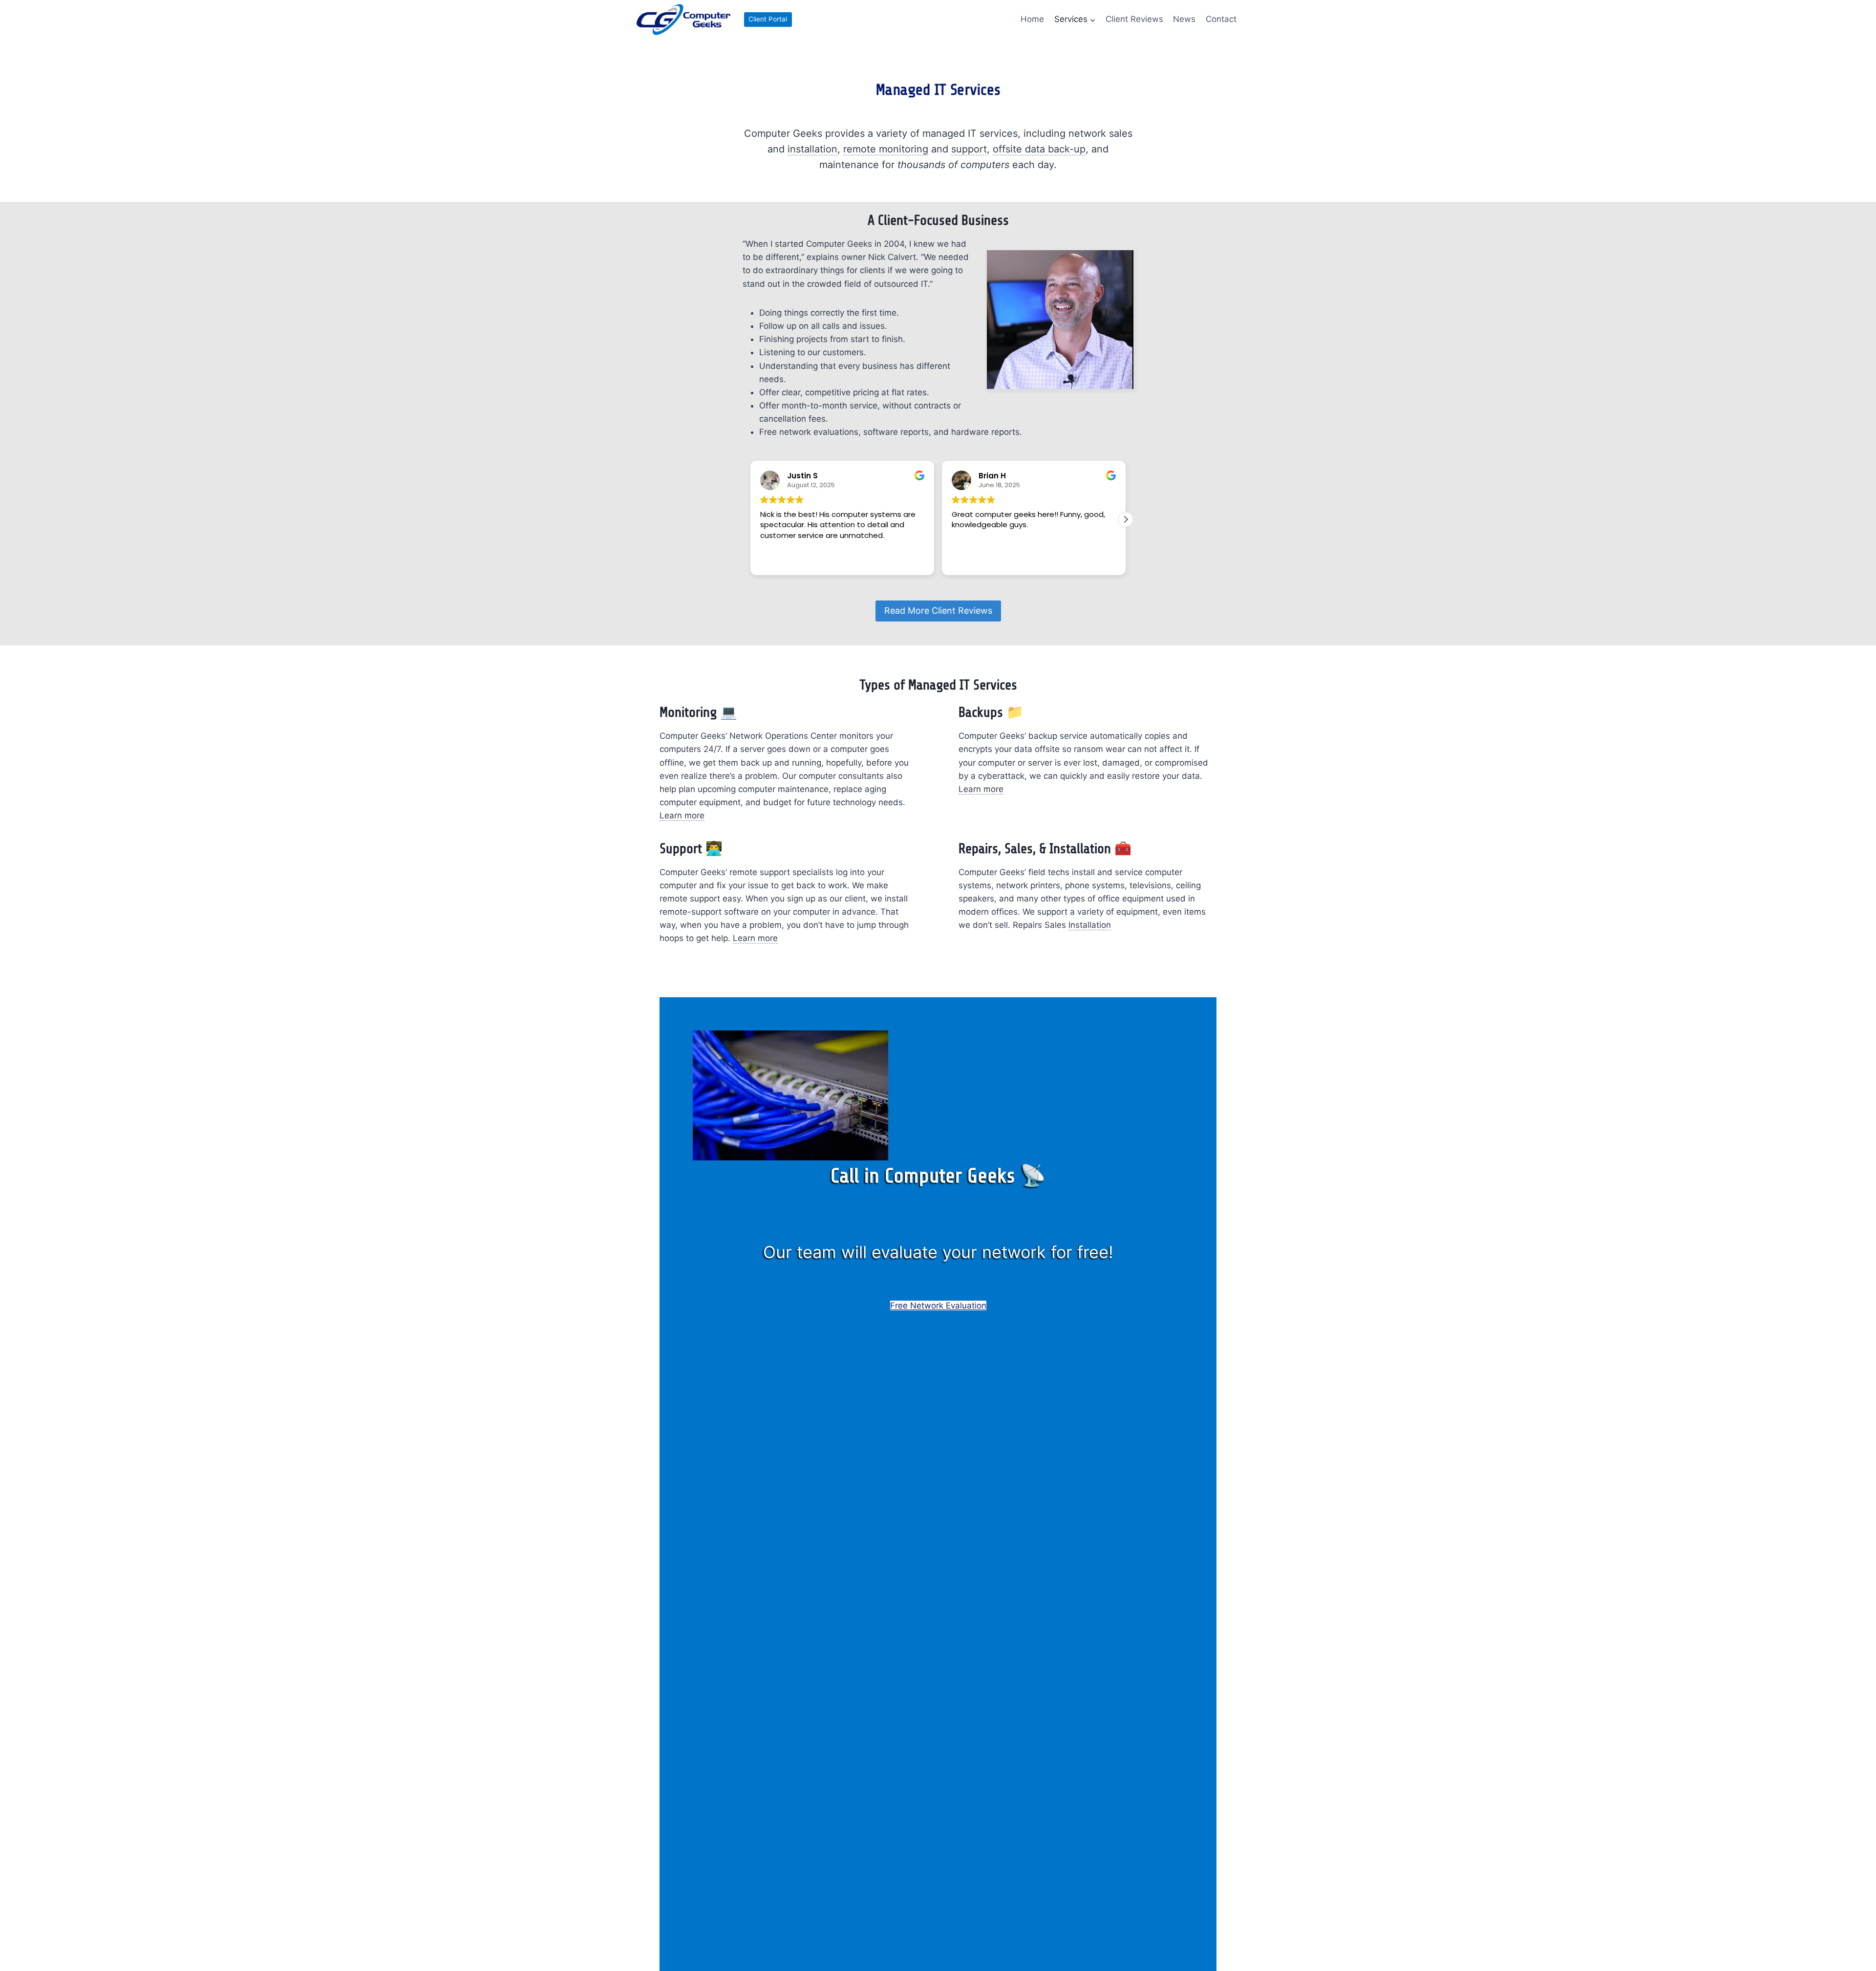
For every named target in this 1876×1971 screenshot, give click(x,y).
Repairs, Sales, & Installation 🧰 (1045, 849)
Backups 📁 (991, 712)
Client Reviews (1134, 19)
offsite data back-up (1039, 149)
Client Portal (768, 19)
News (1184, 19)
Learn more (682, 815)
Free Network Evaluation (938, 1306)
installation (812, 149)
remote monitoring (886, 149)
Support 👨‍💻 (691, 849)
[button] (1126, 519)
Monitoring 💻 (698, 712)
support (969, 149)
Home (1032, 19)
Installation (1090, 925)
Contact (1221, 19)
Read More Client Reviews (938, 611)
